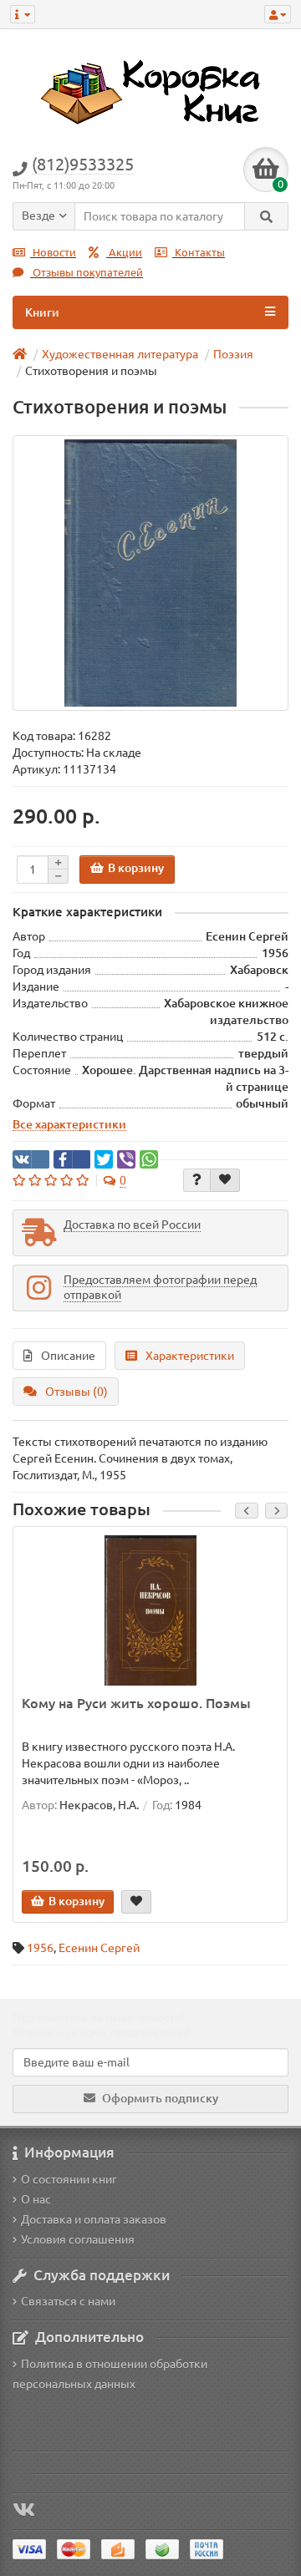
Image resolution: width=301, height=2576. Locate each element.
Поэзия (233, 354)
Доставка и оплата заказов (94, 2219)
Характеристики (190, 1356)
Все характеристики (69, 1124)
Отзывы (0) (77, 1392)
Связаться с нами (68, 2301)
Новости (53, 253)
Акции (124, 253)
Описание (68, 1356)
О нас (36, 2199)
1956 (40, 1948)
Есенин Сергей (99, 1948)
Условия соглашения (78, 2239)
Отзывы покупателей (87, 273)
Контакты (199, 253)
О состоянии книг (69, 2179)
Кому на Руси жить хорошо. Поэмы (136, 1703)
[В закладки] (225, 1180)
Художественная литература (120, 354)
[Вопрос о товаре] (197, 1180)
